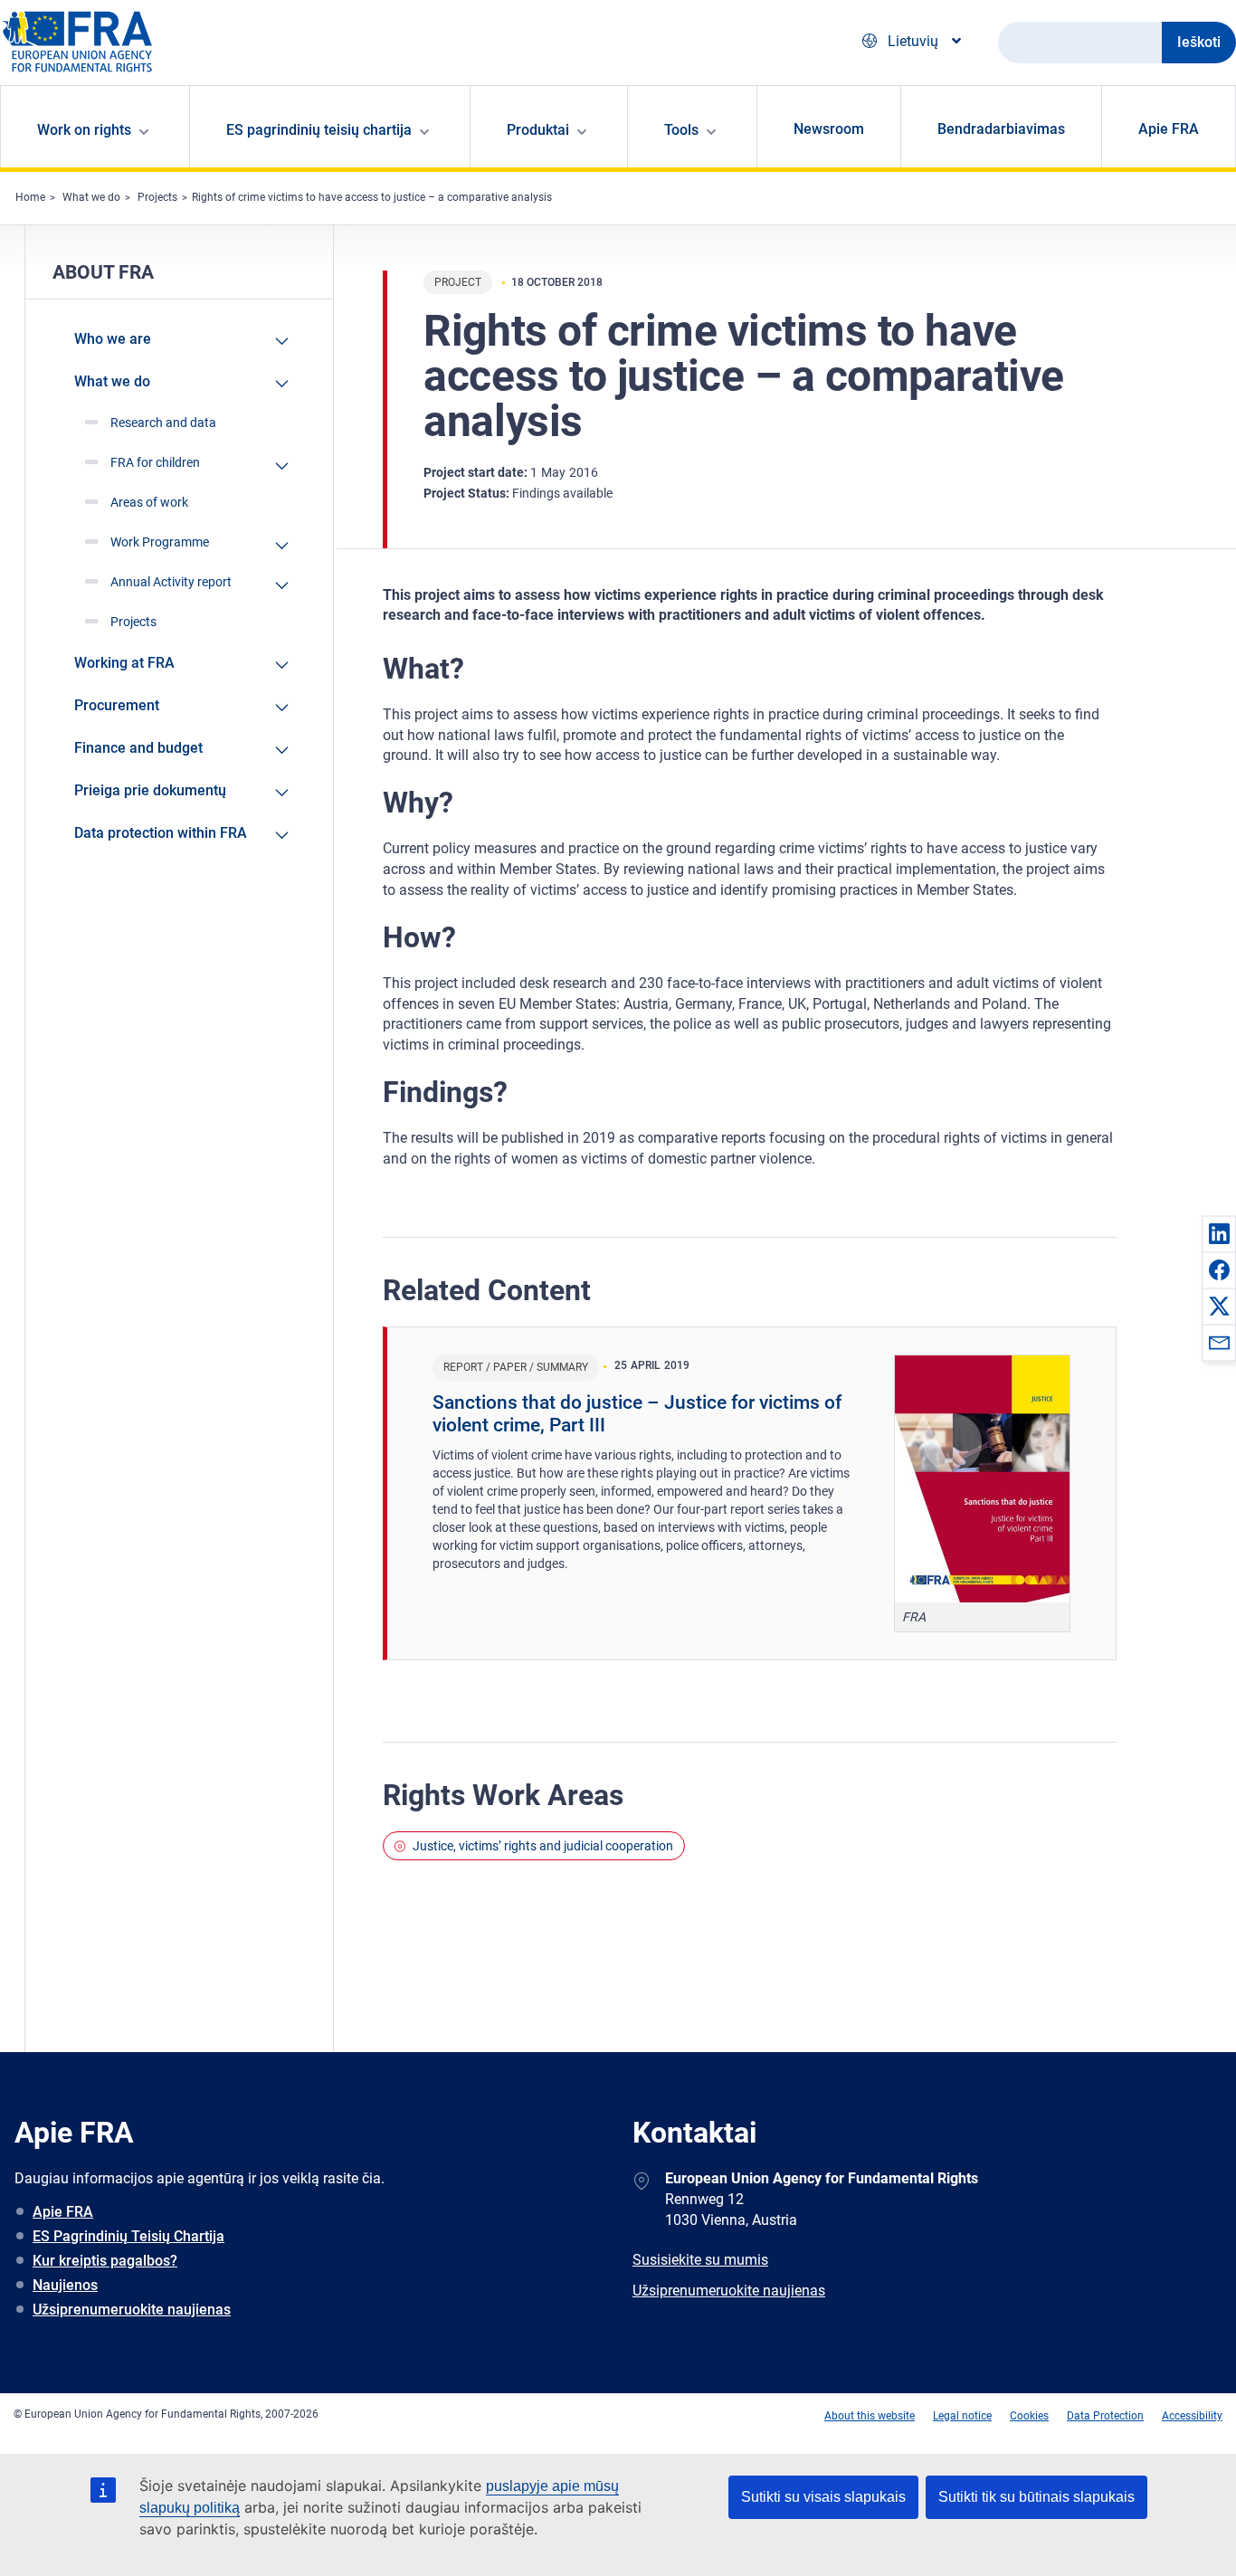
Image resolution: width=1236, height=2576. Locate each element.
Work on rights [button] (84, 130)
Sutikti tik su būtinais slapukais (1036, 2497)
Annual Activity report (171, 582)
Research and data (163, 423)
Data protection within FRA (161, 833)
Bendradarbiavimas (1001, 129)
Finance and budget (138, 748)
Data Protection (1105, 2416)
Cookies (1029, 2416)
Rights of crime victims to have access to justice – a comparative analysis (372, 197)
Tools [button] (681, 130)
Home (30, 197)
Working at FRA (124, 663)
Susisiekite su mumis (700, 2260)
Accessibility (1192, 2416)
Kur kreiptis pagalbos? (105, 2261)
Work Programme (160, 542)
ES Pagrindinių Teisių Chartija (128, 2236)
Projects (157, 197)
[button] (1219, 1233)
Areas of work (149, 502)
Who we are (113, 339)
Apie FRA (1169, 129)
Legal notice (962, 2416)
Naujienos (65, 2285)
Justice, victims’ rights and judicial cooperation (543, 1846)
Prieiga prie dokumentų (150, 790)
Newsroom (829, 129)
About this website (870, 2416)
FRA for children (155, 462)
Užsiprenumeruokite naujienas (132, 2310)
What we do (91, 197)
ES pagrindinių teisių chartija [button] (319, 130)
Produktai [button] (538, 130)
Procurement (117, 705)
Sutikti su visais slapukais (823, 2497)
